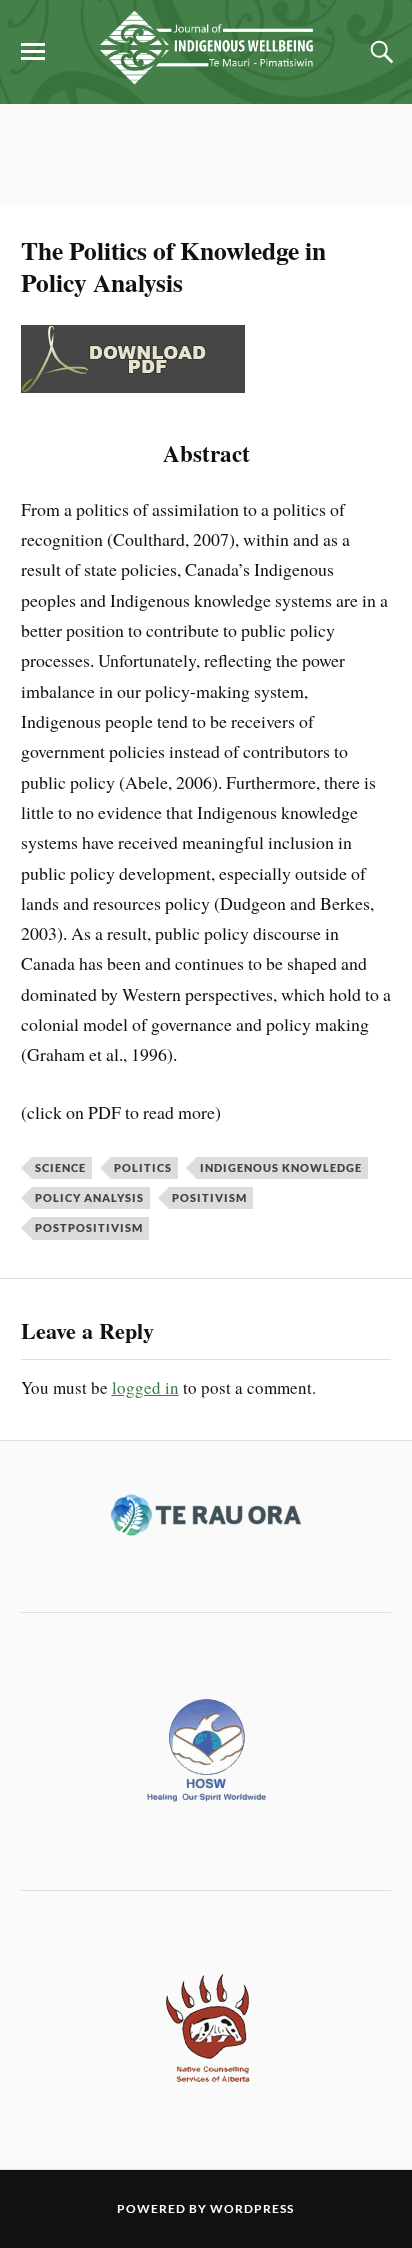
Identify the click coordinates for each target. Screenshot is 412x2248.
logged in (145, 1387)
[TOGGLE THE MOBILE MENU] (33, 52)
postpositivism (89, 1227)
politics (143, 1167)
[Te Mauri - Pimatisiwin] (206, 74)
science (60, 1167)
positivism (209, 1197)
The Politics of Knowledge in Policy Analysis (173, 266)
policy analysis (89, 1197)
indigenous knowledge (281, 1167)
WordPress (252, 2208)
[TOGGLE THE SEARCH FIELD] (379, 52)
